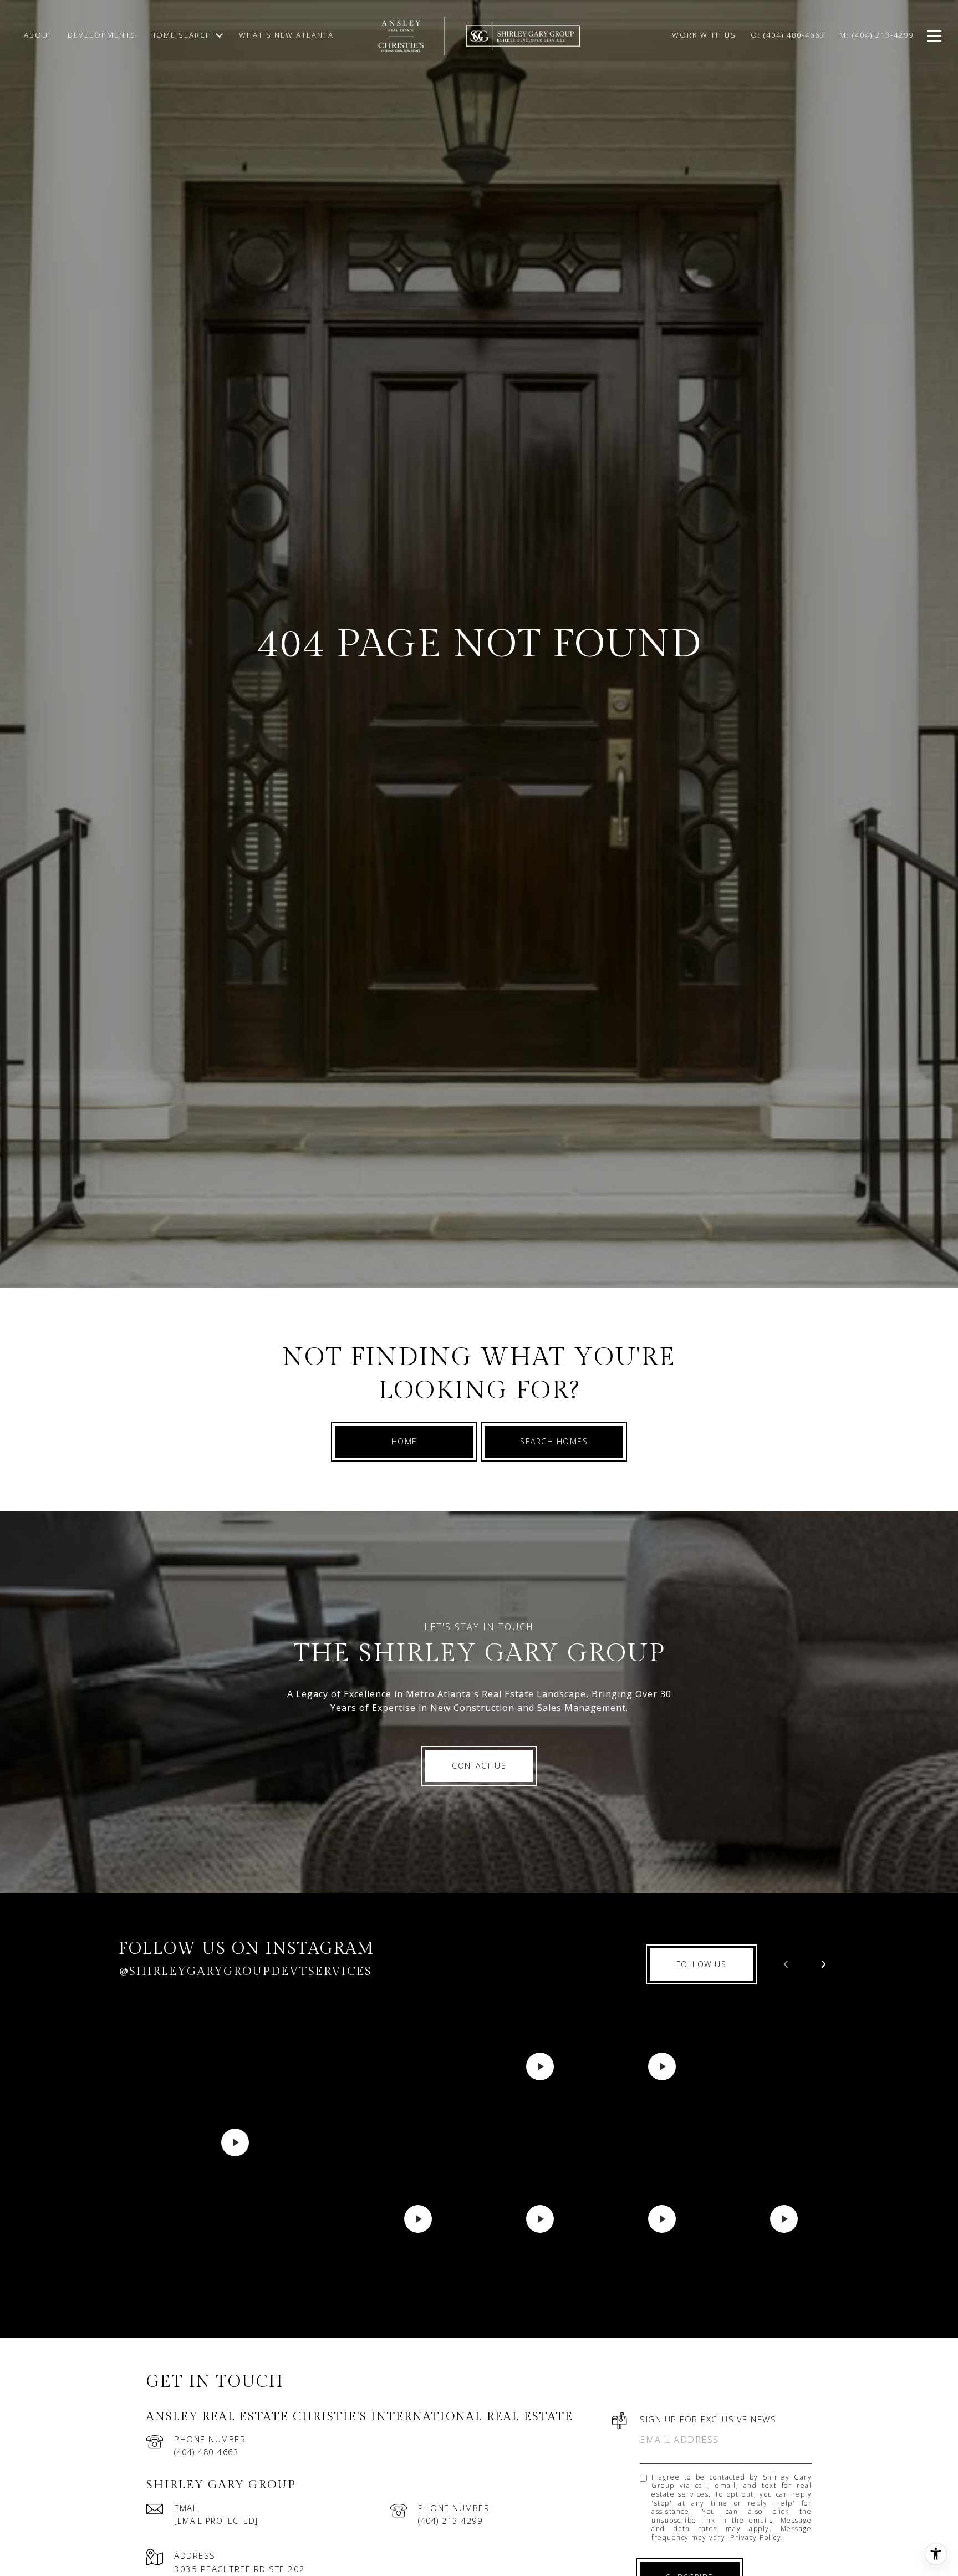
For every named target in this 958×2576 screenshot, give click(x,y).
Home (404, 1441)
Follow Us (702, 1964)
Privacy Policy (756, 2537)
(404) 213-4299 (450, 2521)
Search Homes (554, 1441)
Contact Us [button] (479, 1766)
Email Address (679, 2440)
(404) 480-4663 (206, 2452)
